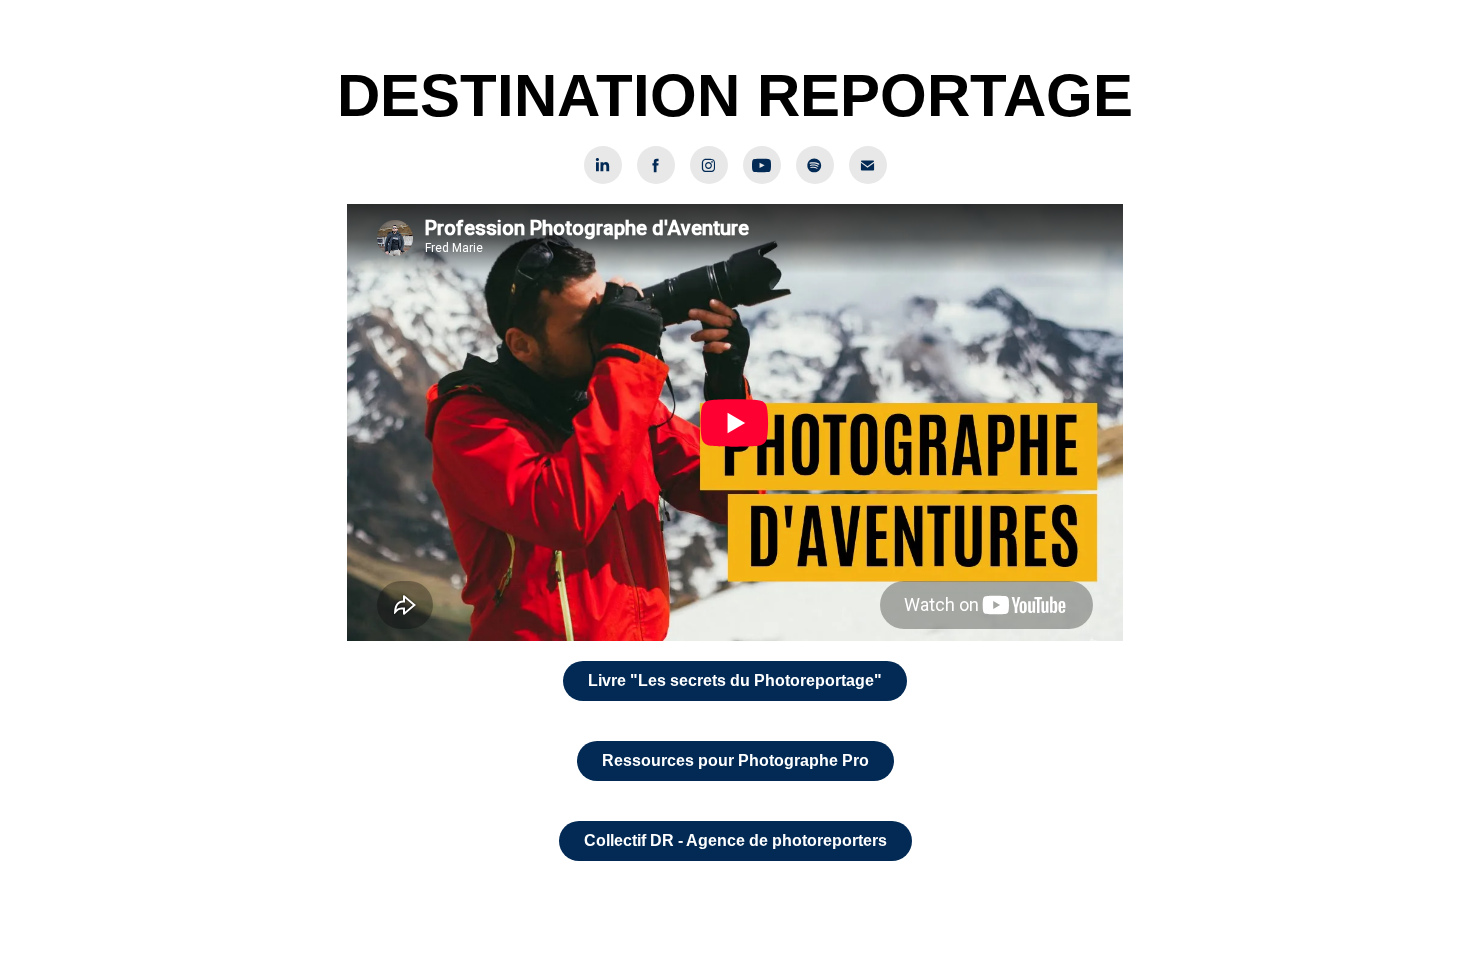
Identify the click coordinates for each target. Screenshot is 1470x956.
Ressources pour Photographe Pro (735, 760)
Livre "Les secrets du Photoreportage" (735, 680)
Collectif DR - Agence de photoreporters (735, 840)
